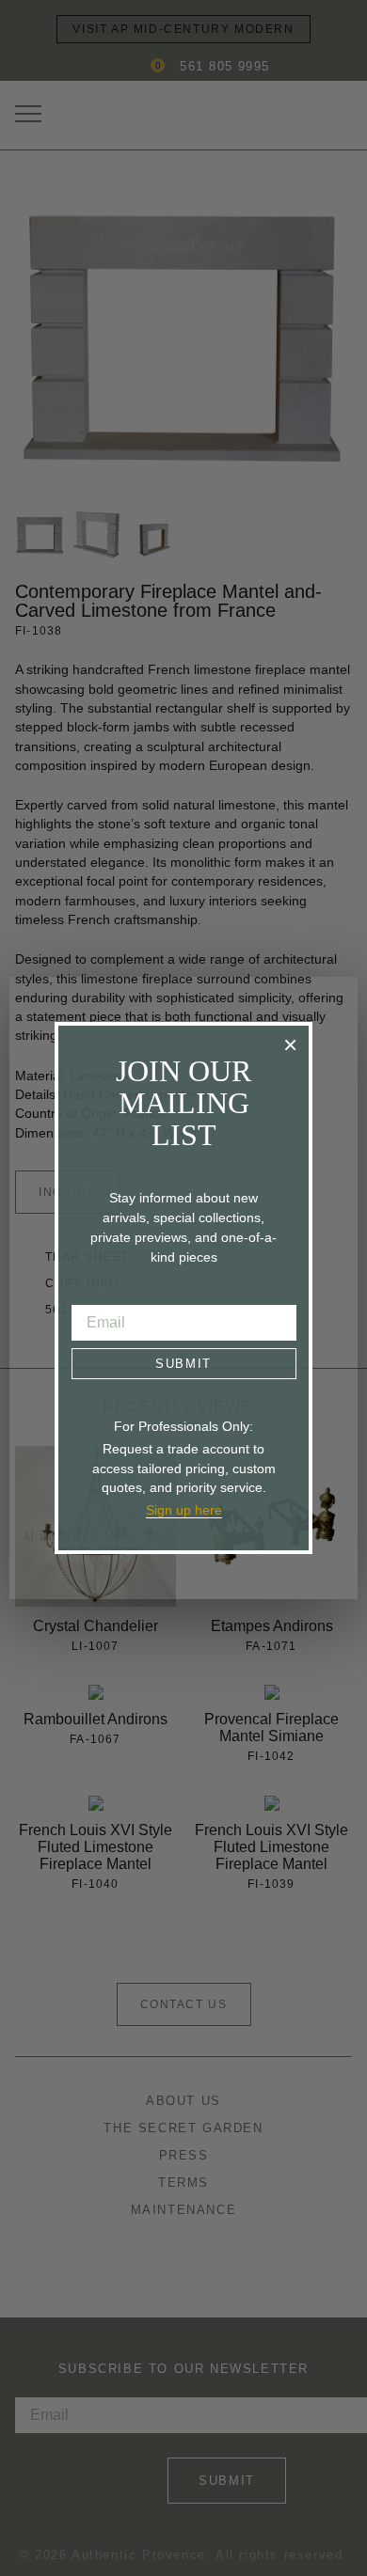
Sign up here (184, 1510)
